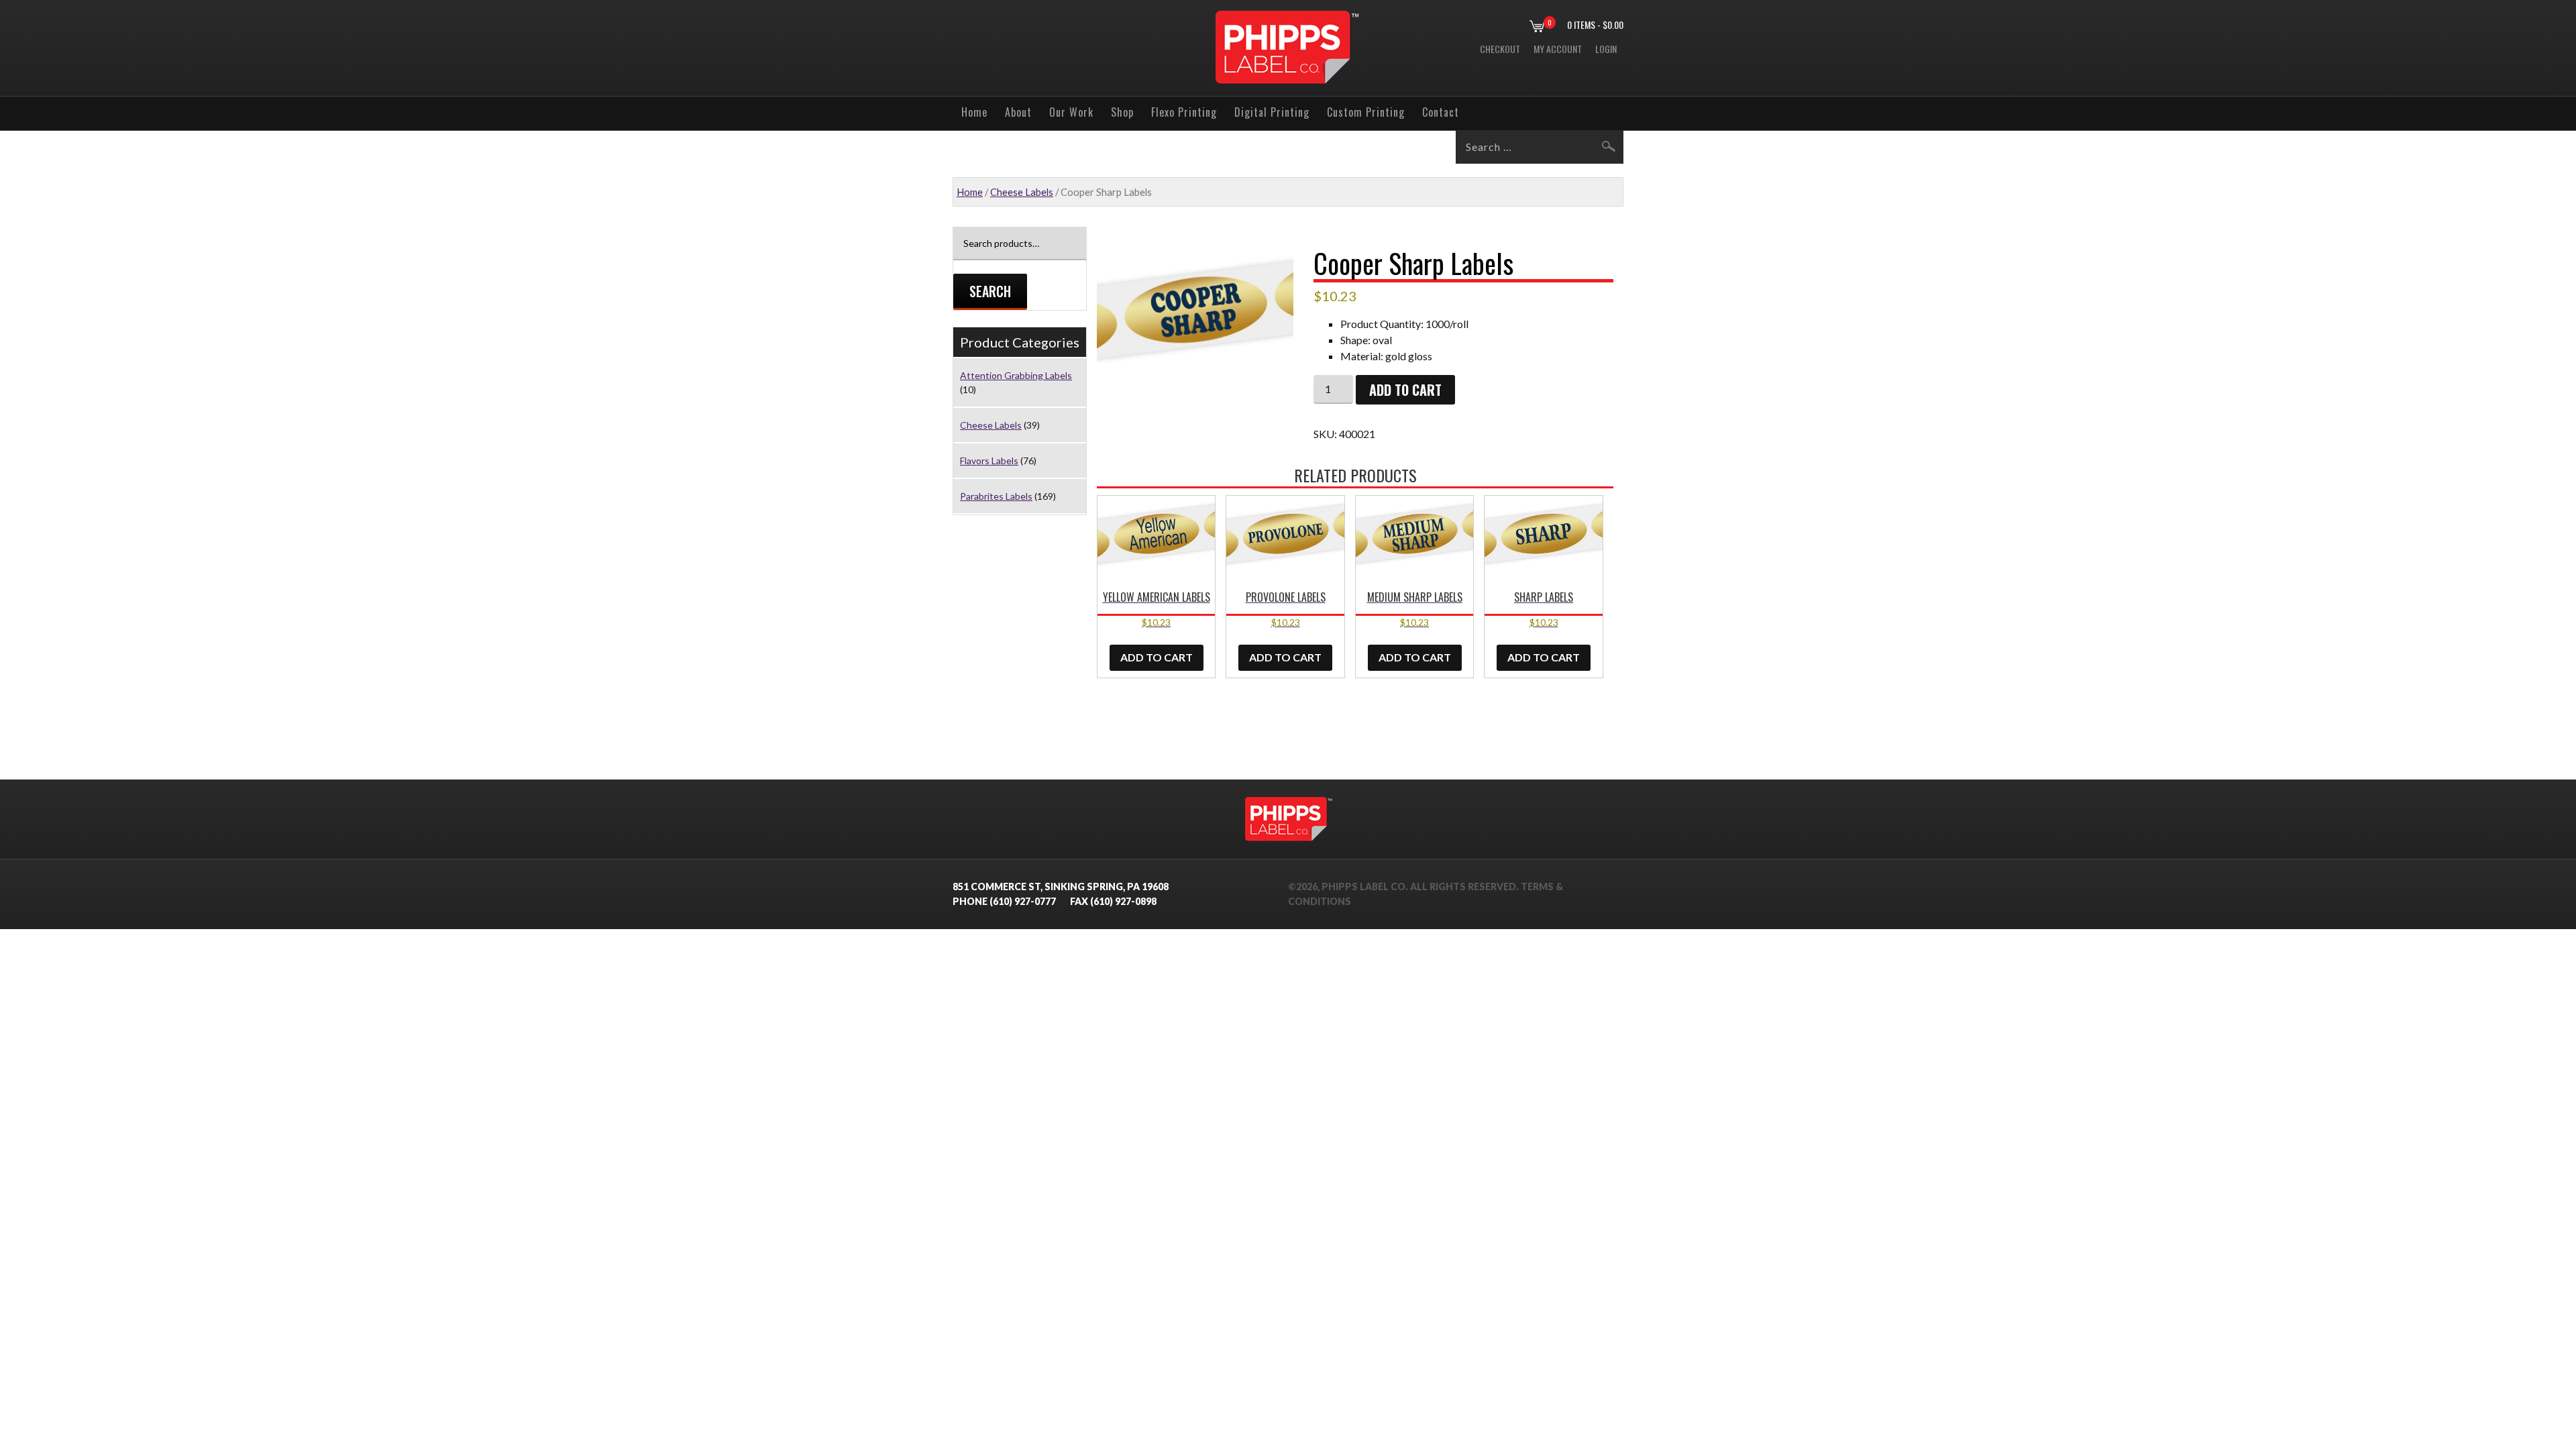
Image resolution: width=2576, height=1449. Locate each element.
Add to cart (1405, 390)
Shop (1122, 112)
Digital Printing (1272, 112)
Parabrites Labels (996, 496)
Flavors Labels (989, 461)
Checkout (1500, 49)
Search (990, 291)
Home (974, 112)
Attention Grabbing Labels (1016, 375)
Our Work (1071, 112)
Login (1606, 49)
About (1018, 112)
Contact (1441, 112)
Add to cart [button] (1157, 657)
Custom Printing (1366, 112)
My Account (1558, 49)
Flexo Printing (1184, 112)
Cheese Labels (1022, 192)
